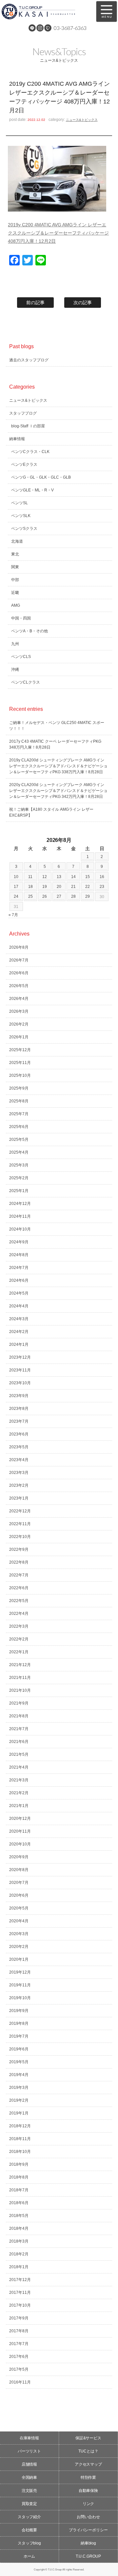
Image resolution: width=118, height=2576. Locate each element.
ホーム (29, 2556)
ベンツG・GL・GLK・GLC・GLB (41, 477)
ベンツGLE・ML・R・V (32, 490)
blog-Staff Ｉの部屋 (28, 426)
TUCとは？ (88, 2451)
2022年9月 (19, 1549)
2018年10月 (20, 2152)
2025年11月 (20, 1063)
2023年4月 (19, 1460)
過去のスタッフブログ (29, 360)
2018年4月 (19, 2228)
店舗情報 (29, 2464)
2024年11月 (20, 1216)
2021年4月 (19, 1767)
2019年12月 (20, 1972)
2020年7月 (19, 1883)
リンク (88, 2504)
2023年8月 (19, 1409)
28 (73, 896)
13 (59, 877)
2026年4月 (19, 999)
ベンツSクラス (24, 529)
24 (16, 896)
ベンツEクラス (24, 464)
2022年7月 (19, 1575)
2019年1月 (19, 2113)
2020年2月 (19, 1947)
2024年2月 (19, 1332)
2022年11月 (20, 1524)
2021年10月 (20, 1690)
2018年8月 (19, 2177)
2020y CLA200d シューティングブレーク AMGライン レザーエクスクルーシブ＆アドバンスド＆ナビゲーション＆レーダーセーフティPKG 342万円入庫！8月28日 (58, 791)
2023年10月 (20, 1383)
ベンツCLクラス (26, 682)
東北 (15, 554)
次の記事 (83, 303)
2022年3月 (19, 1626)
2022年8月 (19, 1562)
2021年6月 (19, 1742)
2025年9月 (19, 1088)
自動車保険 (88, 2491)
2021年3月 (19, 1780)
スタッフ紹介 (29, 2517)
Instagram (40, 28)
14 (73, 877)
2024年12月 (20, 1204)
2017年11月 (20, 2293)
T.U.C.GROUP (88, 2556)
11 (30, 877)
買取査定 (29, 2504)
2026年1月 (19, 1037)
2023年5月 (19, 1447)
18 (30, 887)
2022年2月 (19, 1639)
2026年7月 (19, 960)
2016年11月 (20, 2382)
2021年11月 (20, 1678)
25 (30, 896)
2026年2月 (19, 1024)
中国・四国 (21, 618)
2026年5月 (19, 986)
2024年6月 (19, 1280)
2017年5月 (19, 2369)
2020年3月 (19, 1934)
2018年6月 (19, 2203)
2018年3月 (19, 2241)
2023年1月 (19, 1498)
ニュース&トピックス (82, 120)
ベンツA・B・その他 (29, 631)
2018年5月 (19, 2216)
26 (45, 896)
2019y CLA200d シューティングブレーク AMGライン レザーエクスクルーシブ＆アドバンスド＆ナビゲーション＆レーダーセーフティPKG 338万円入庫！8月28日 (58, 766)
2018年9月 (19, 2164)
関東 (15, 567)
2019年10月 (20, 1998)
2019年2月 (19, 2100)
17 (16, 887)
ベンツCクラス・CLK (30, 452)
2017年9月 (19, 2318)
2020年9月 (19, 1857)
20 (59, 887)
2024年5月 (19, 1293)
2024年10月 (20, 1229)
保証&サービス (88, 2438)
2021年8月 (19, 1716)
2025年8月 (19, 1101)
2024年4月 (19, 1306)
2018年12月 (20, 2126)
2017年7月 (19, 2344)
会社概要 (29, 2530)
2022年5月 (19, 1601)
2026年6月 (19, 973)
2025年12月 (20, 1050)
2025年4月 (19, 1152)
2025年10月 (20, 1075)
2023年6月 (19, 1434)
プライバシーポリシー (88, 2530)
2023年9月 (19, 1396)
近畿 (15, 593)
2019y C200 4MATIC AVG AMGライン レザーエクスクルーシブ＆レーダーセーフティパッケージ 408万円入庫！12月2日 (58, 233)
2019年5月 (19, 2062)
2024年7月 (19, 1268)
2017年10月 (20, 2305)
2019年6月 (19, 2049)
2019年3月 (19, 2088)
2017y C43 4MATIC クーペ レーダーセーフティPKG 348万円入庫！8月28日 (55, 744)
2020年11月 (20, 1831)
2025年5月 (19, 1140)
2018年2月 (19, 2254)
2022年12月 (20, 1511)
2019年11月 (20, 1985)
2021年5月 (19, 1754)
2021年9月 (19, 1703)
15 (88, 877)
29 (88, 896)
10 (16, 877)
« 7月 (13, 915)
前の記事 (35, 303)
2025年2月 (19, 1178)
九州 (15, 644)
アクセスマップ (88, 2464)
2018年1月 (19, 2267)
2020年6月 (19, 1895)
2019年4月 (19, 2075)
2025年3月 (19, 1165)
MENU (107, 11)
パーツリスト (29, 2451)
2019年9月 (19, 2011)
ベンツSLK (21, 516)
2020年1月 (19, 1959)
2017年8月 (19, 2331)
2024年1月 (19, 1344)
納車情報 (17, 439)
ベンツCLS (21, 657)
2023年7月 (19, 1421)
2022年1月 (19, 1652)
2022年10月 (20, 1537)
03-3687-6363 (70, 28)
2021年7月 (19, 1729)
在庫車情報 (29, 2438)
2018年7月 (19, 2190)
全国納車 (29, 2477)
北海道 (17, 541)
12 (45, 877)
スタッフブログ (23, 413)
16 (102, 877)
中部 (15, 580)
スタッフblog (29, 2543)
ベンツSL (20, 503)
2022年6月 (19, 1588)
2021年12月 (20, 1665)
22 (88, 887)
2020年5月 (19, 1908)
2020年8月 (19, 1870)
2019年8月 (19, 2023)
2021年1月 (19, 1806)
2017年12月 (20, 2280)
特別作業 (88, 2477)
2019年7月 (19, 2036)
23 (102, 887)
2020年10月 (20, 1844)
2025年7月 (19, 1114)
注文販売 (29, 2491)
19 (45, 887)
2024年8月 (19, 1255)
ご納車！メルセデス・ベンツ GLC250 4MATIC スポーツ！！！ (57, 726)
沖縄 (15, 669)
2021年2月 (19, 1793)
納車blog (88, 2543)
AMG (16, 605)
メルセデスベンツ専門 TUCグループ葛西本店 (46, 11)
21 (73, 887)
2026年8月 (19, 947)
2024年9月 (19, 1242)
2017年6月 (19, 2357)
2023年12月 (20, 1357)
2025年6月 (19, 1127)
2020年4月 (19, 1921)
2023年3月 (19, 1473)
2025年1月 (19, 1191)
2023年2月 (19, 1485)
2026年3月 (19, 1011)
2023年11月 (20, 1370)
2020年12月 (20, 1819)
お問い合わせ (88, 2517)
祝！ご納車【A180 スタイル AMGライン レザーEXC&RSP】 (51, 812)
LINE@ (32, 28)
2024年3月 (19, 1319)
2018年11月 (20, 2139)
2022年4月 (19, 1614)
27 (59, 896)
